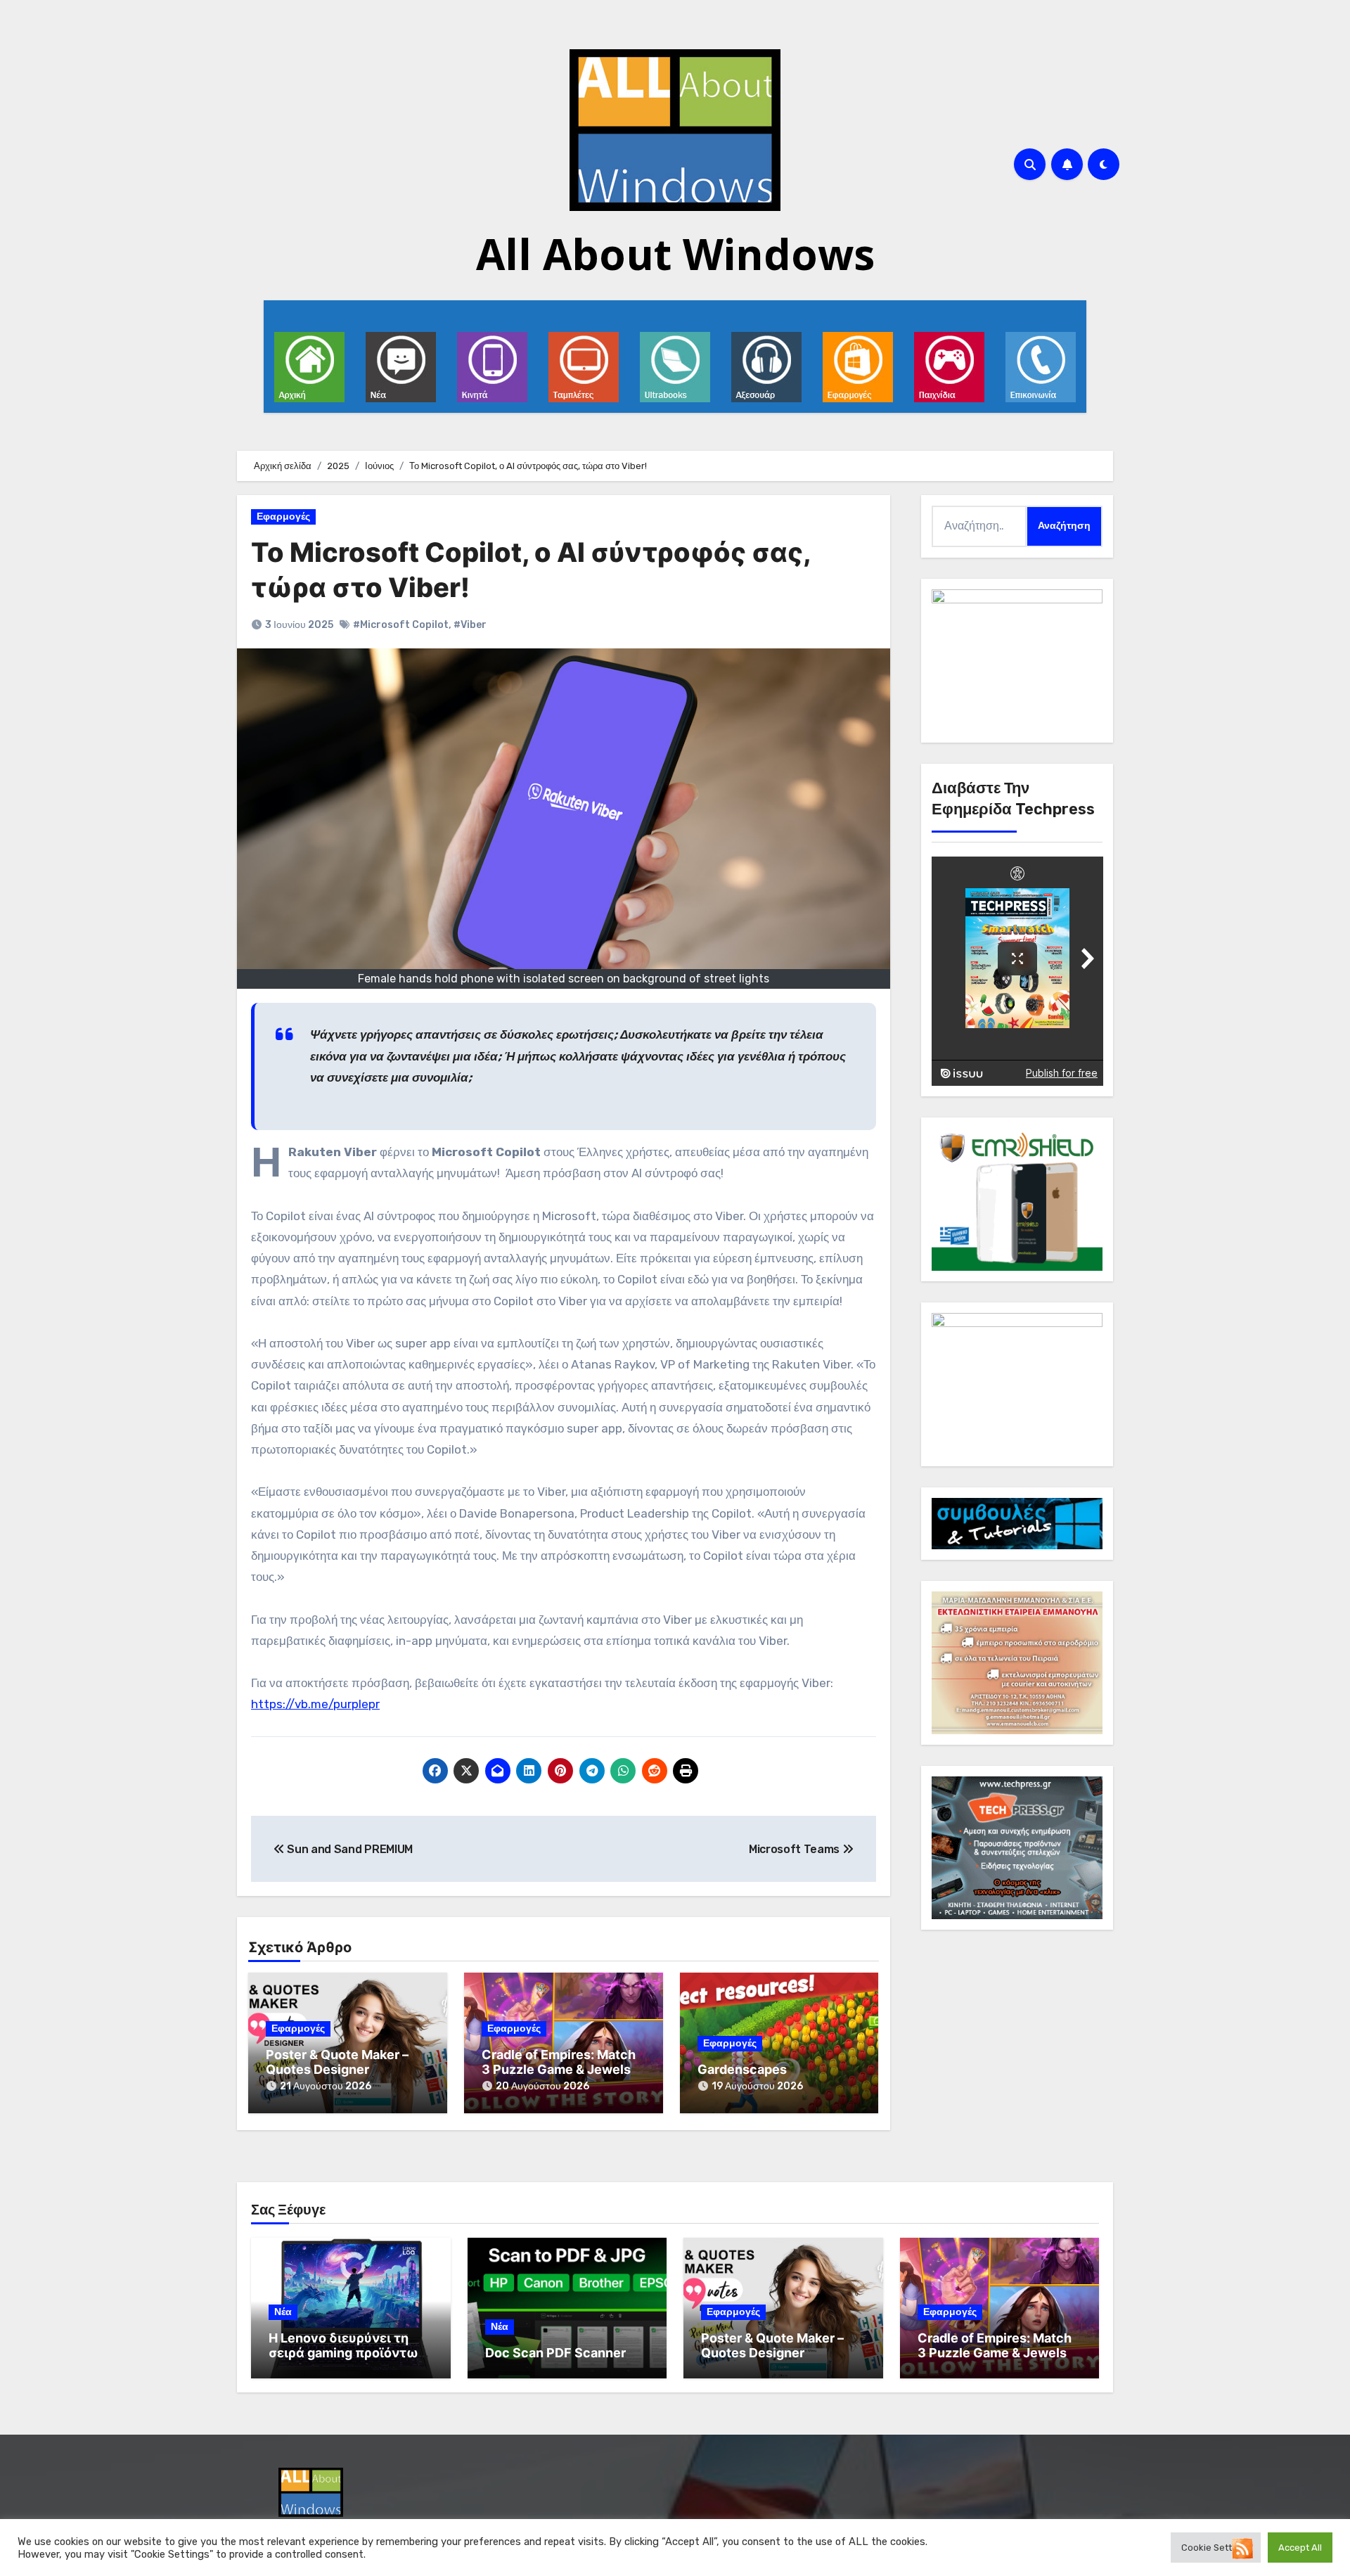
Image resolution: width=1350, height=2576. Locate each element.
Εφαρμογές (283, 517)
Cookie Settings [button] (1216, 2548)
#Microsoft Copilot (401, 625)
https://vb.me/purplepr (315, 1704)
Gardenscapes (742, 2069)
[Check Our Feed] (1242, 2548)
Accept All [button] (1300, 2548)
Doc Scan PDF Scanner (555, 2353)
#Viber (470, 625)
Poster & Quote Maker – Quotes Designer (337, 2062)
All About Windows (675, 254)
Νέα (283, 2312)
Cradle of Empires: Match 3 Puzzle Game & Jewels (559, 2062)
